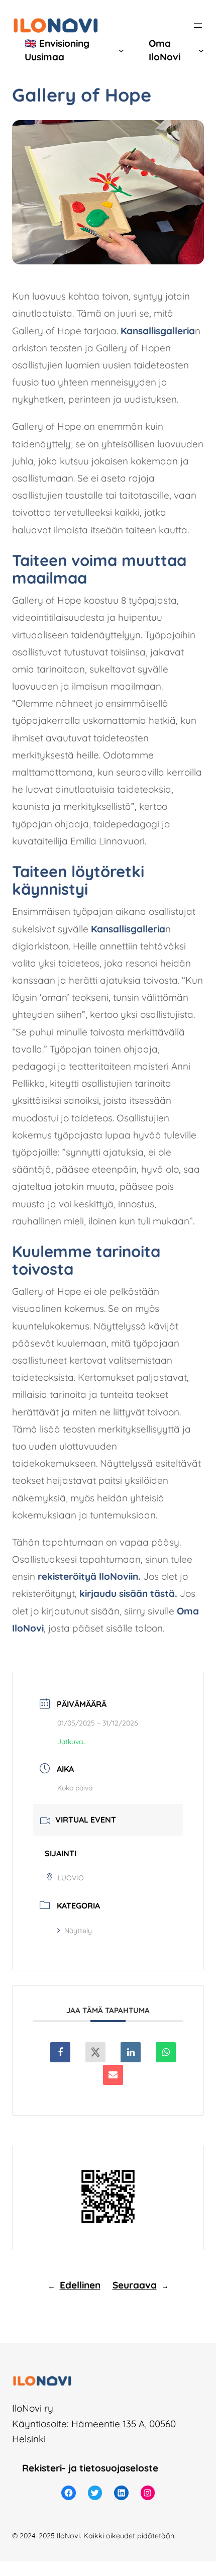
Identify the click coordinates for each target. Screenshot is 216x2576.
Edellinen (80, 2285)
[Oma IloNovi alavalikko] (201, 51)
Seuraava (135, 2285)
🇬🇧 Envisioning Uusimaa (57, 50)
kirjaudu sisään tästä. (128, 1593)
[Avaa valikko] (198, 26)
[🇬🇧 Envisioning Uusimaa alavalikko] (121, 51)
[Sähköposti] (113, 2075)
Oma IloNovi (165, 50)
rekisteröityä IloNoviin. (89, 1576)
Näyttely (78, 1931)
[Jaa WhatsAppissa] (166, 2052)
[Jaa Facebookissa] (60, 2052)
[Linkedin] (131, 2052)
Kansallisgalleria (158, 331)
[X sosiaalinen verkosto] (95, 2052)
